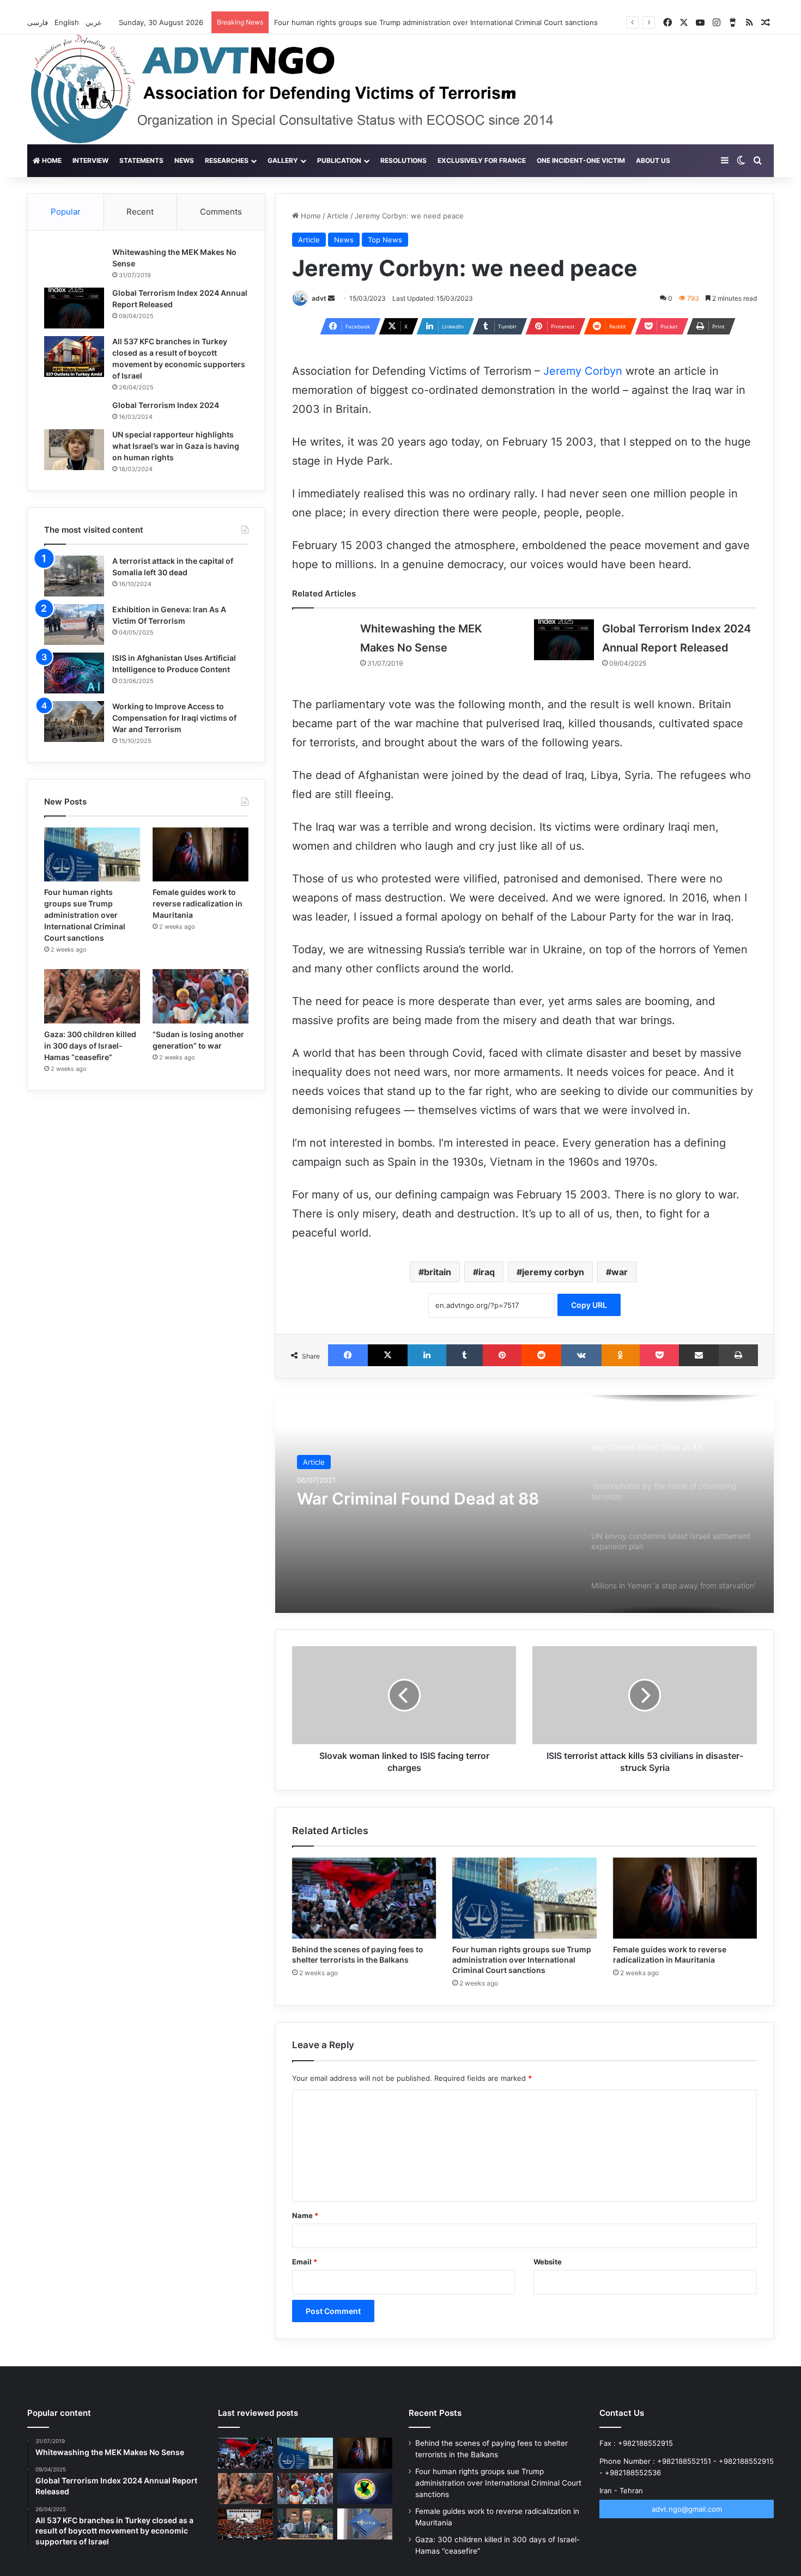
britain (438, 1272)
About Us (653, 160)
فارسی (39, 22)
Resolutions (403, 160)
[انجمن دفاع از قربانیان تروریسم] (312, 89)
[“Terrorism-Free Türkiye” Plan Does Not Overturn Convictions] (245, 2524)
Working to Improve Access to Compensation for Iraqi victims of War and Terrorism (174, 718)
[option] (525, 1504)
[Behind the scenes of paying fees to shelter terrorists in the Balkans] (364, 1898)
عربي (95, 22)
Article (338, 216)
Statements (141, 160)
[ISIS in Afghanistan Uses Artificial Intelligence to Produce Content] (74, 673)
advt (319, 298)
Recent (140, 212)
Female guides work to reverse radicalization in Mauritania (198, 903)
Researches (227, 160)
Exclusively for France (482, 160)
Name (305, 2215)
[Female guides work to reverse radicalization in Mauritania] (685, 1898)
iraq (487, 1272)
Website (548, 2262)
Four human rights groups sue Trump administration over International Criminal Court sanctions (436, 22)
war (620, 1272)
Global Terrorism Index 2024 (166, 405)
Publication (339, 160)
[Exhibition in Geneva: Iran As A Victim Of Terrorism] (74, 625)
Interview (90, 160)
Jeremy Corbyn (583, 371)
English (68, 22)
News (184, 160)
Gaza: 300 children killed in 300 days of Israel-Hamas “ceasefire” (90, 1046)
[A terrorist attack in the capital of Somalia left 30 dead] (74, 576)
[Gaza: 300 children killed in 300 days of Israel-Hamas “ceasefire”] (92, 996)
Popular (66, 212)
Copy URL (589, 1305)
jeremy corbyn (553, 1272)
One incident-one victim (581, 160)
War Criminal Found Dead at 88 (418, 1499)
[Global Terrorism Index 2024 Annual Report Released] (564, 640)
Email (305, 2262)
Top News (385, 240)
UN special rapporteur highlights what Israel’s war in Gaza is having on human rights (176, 446)
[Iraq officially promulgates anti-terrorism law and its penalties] (365, 2489)
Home (51, 160)
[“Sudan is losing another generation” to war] (201, 996)
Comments (221, 212)
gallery (283, 160)
